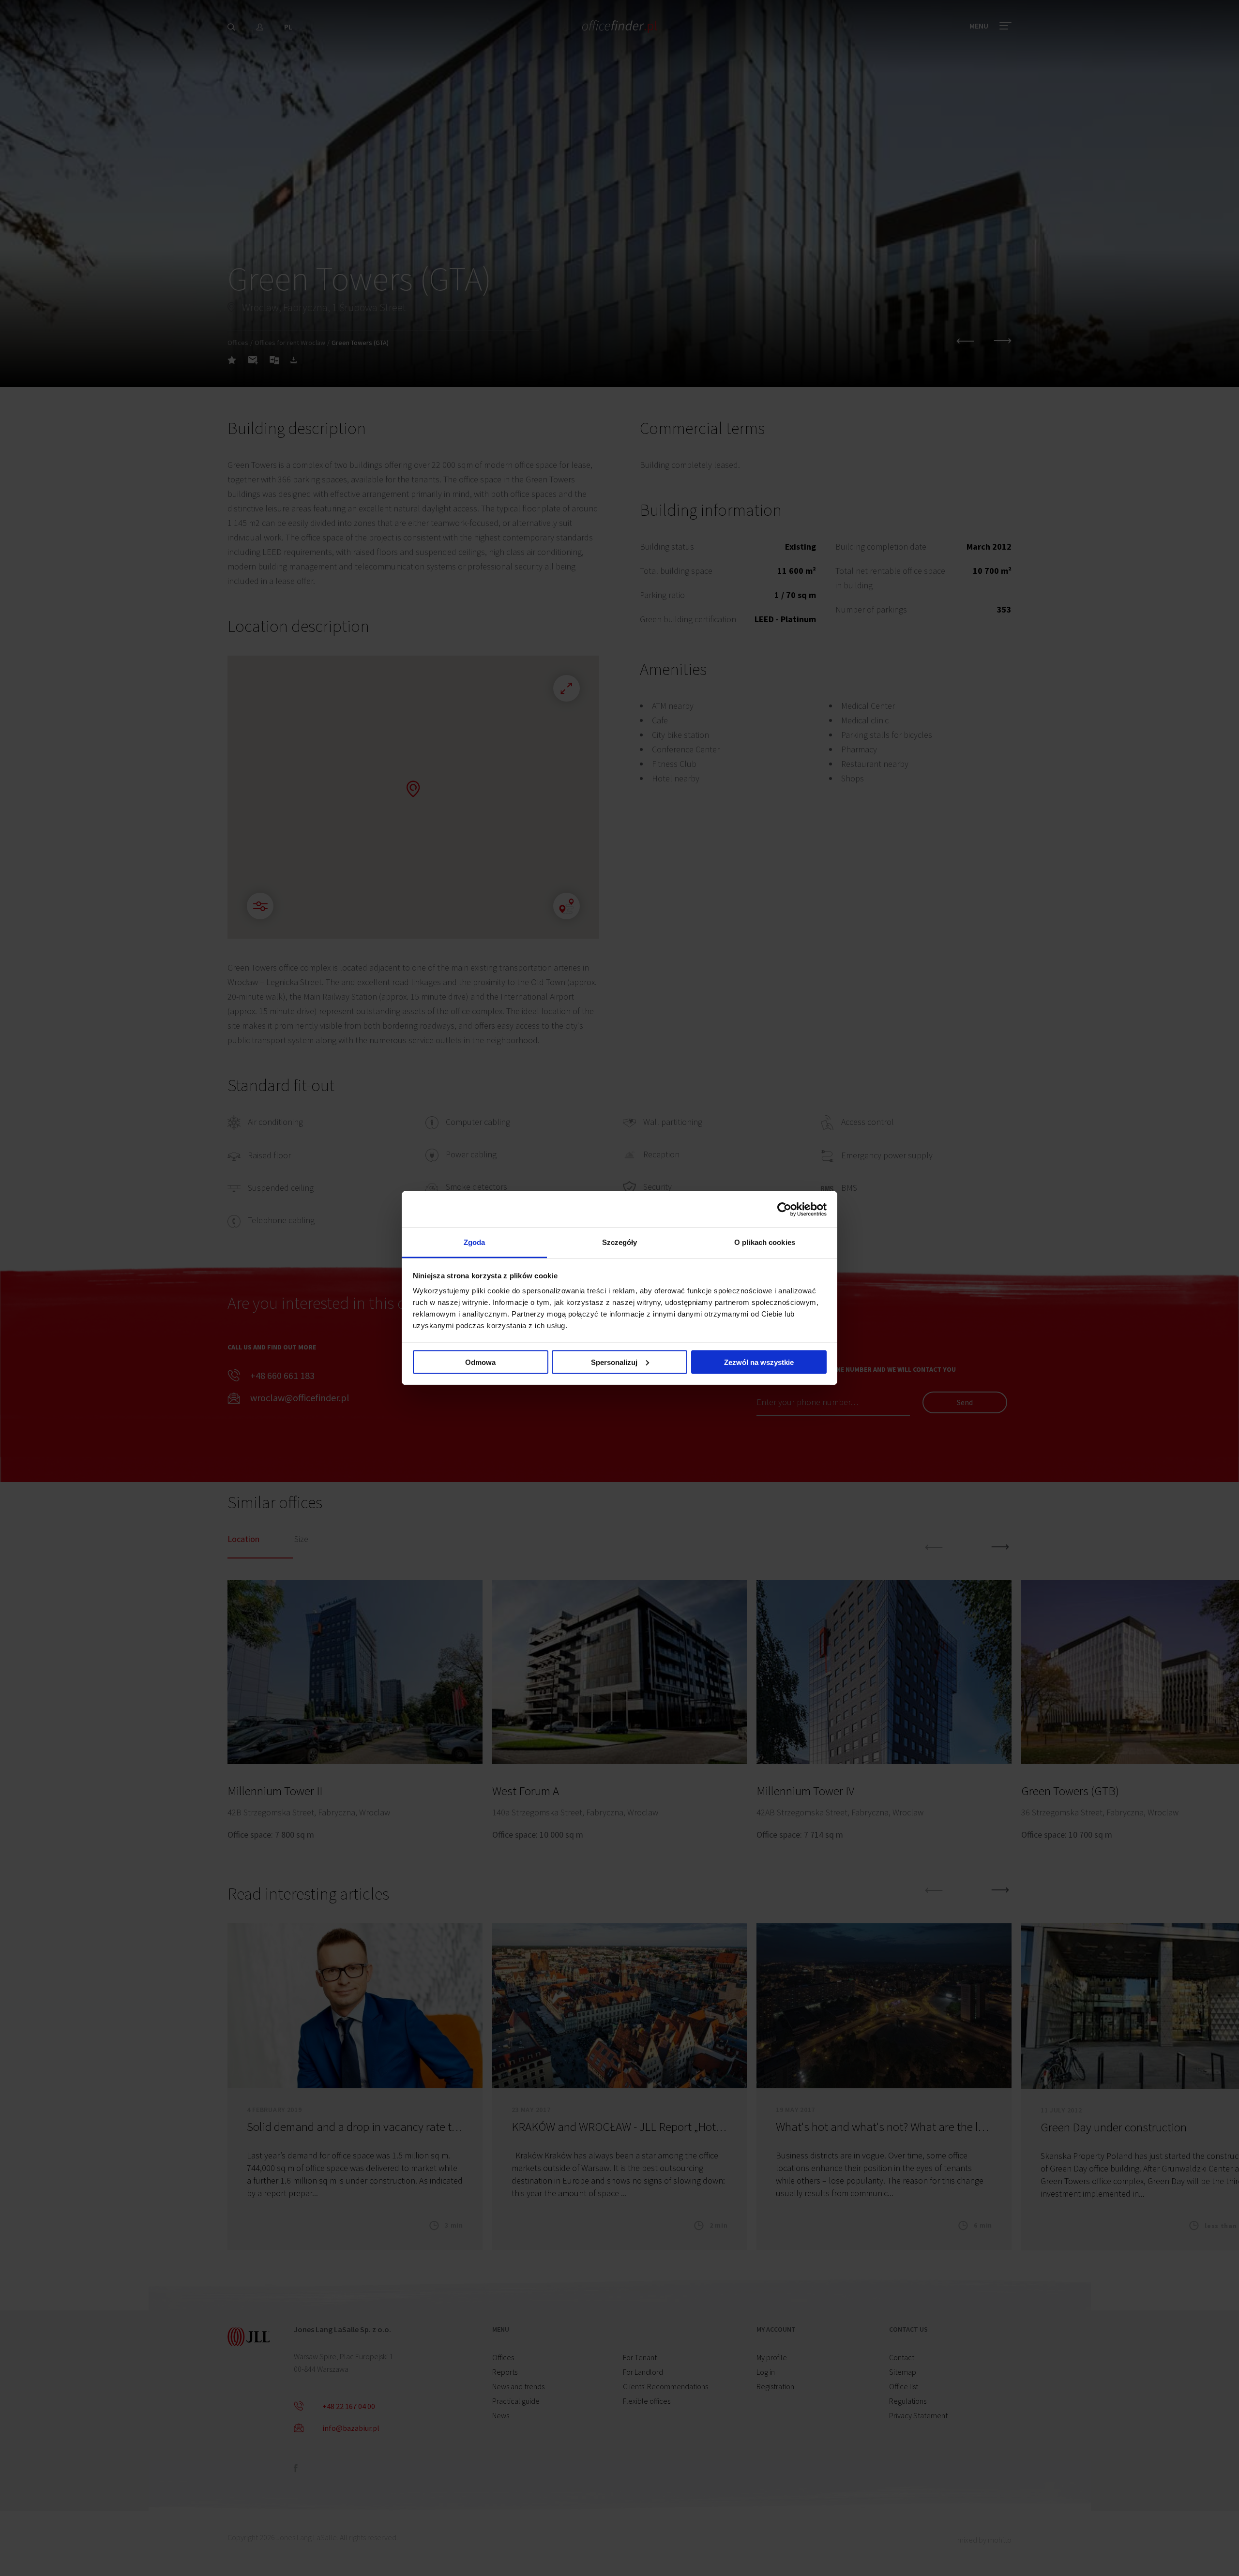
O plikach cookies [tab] (765, 1242)
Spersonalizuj (614, 1362)
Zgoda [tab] (475, 1242)
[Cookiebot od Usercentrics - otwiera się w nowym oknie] (784, 1209)
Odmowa (480, 1362)
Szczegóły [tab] (620, 1242)
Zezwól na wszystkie (759, 1362)
